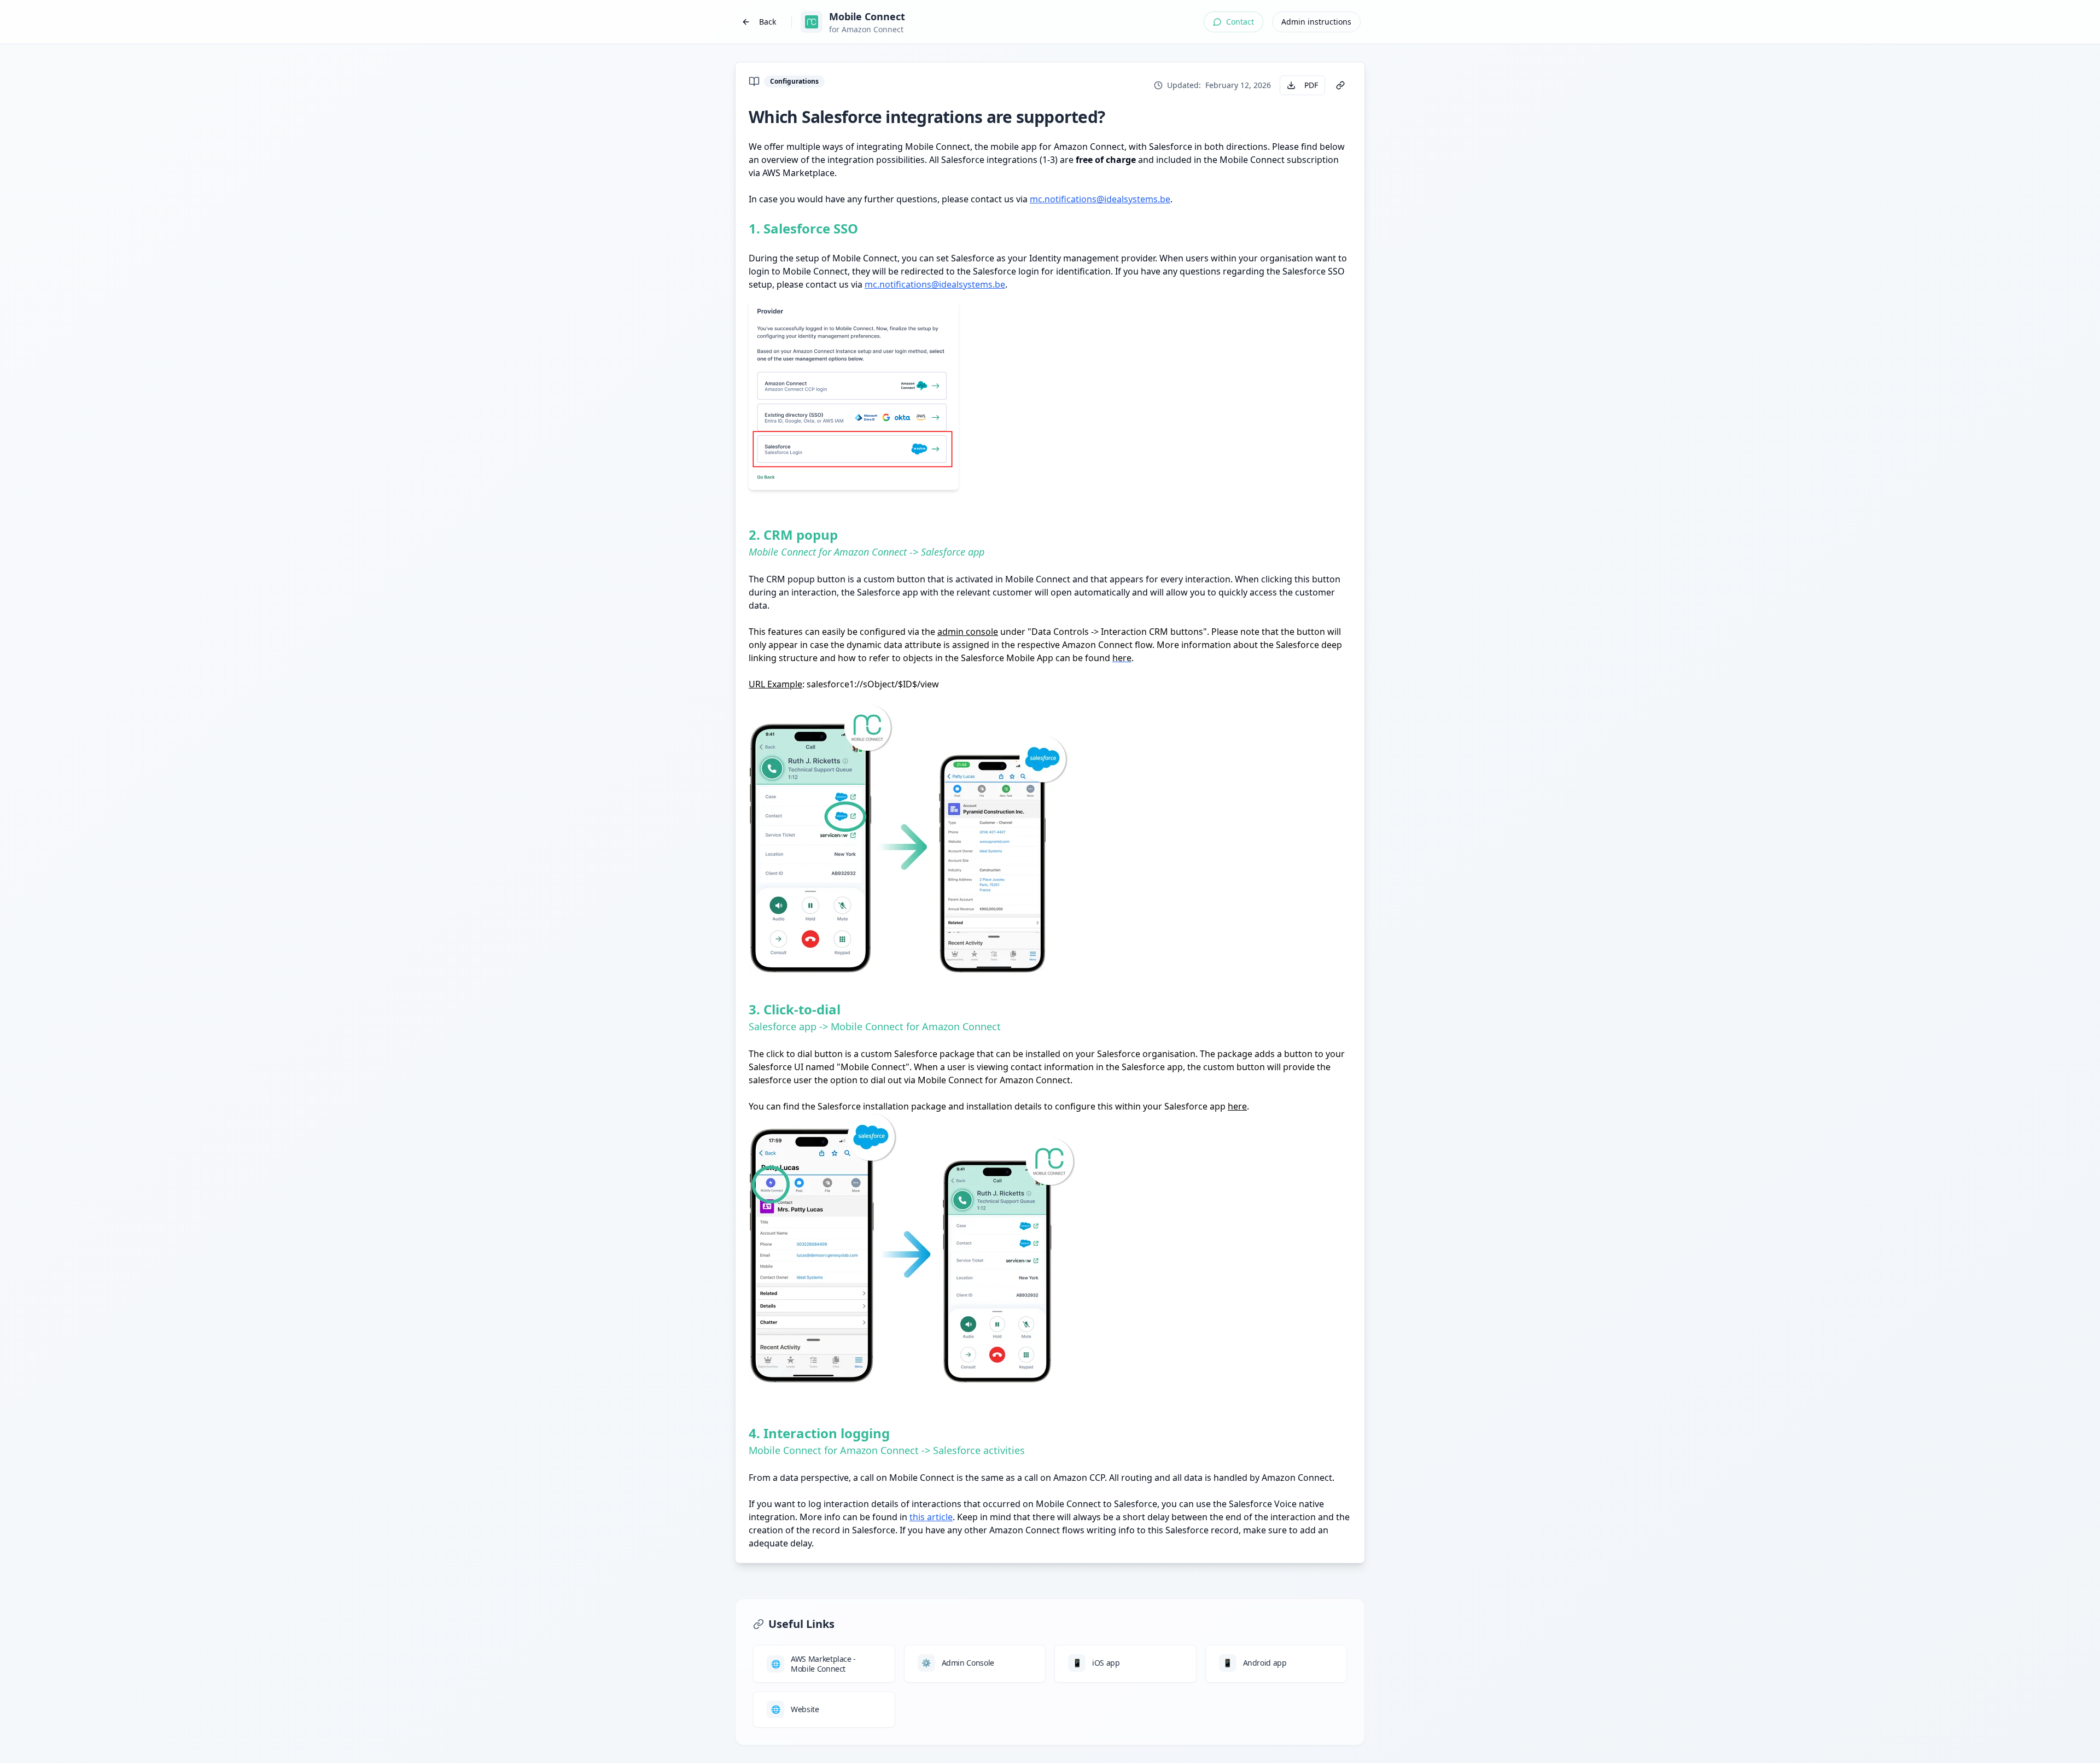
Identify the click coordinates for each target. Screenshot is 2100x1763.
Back (768, 22)
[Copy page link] (1340, 85)
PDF (1311, 85)
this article (931, 1517)
